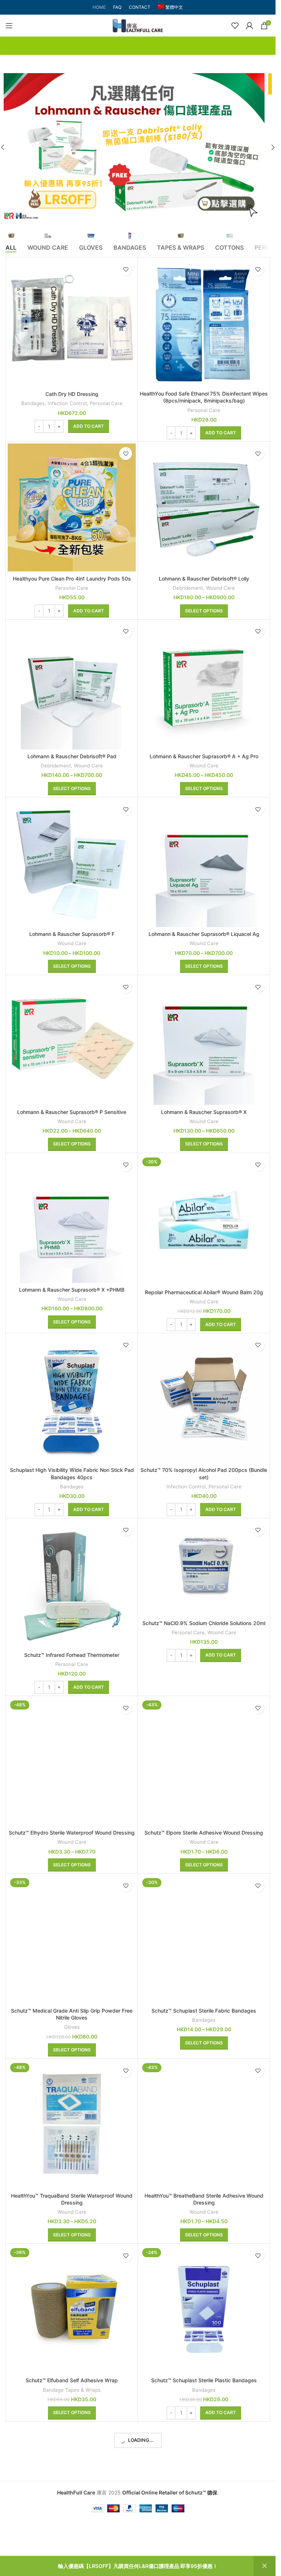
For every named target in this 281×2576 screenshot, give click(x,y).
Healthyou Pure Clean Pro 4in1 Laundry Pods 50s (72, 579)
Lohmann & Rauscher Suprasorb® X (204, 1112)
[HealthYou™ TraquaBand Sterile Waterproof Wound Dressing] (72, 2124)
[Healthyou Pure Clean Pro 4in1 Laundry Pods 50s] (72, 507)
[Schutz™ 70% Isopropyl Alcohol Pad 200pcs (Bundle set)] (204, 1399)
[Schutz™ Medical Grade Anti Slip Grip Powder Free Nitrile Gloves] (72, 1939)
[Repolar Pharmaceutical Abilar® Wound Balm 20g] (204, 1220)
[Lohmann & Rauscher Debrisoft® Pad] (72, 685)
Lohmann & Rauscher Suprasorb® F (72, 934)
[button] (273, 147)
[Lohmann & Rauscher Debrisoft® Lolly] (204, 507)
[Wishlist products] (235, 26)
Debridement (188, 588)
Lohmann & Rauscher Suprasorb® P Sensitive (72, 1112)
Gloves (72, 2027)
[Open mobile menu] (9, 26)
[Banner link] (138, 147)
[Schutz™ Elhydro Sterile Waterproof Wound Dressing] (72, 1762)
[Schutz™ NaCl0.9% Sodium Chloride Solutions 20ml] (204, 1568)
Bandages (33, 403)
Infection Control (67, 403)
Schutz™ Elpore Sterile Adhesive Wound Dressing (204, 1833)
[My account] (250, 26)
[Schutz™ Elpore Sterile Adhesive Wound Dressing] (204, 1762)
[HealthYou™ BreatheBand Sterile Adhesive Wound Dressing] (204, 2124)
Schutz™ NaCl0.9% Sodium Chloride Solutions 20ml (204, 1623)
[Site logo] (138, 25)
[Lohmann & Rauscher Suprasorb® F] (72, 863)
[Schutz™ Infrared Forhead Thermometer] (72, 1584)
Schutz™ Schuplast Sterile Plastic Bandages (204, 2380)
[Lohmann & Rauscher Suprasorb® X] (204, 1041)
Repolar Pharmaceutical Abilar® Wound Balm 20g (204, 1292)
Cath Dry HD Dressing (72, 394)
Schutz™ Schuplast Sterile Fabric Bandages (204, 2011)
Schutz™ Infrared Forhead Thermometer (72, 1655)
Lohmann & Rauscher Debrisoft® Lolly (204, 579)
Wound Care (220, 588)
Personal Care (106, 403)
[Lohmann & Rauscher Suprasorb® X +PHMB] (72, 1219)
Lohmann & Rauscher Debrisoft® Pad (72, 756)
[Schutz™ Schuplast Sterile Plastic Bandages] (204, 2309)
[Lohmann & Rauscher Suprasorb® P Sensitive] (72, 1041)
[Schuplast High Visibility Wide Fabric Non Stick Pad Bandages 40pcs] (72, 1399)
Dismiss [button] (265, 2566)
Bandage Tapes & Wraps (72, 2390)
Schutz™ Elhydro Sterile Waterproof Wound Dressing (72, 1833)
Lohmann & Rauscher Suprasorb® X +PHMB (72, 1290)
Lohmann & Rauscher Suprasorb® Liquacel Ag (204, 934)
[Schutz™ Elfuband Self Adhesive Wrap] (72, 2309)
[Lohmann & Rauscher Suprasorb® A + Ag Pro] (204, 685)
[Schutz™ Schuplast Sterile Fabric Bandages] (204, 1939)
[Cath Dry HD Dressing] (72, 323)
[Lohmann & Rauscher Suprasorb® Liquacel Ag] (204, 863)
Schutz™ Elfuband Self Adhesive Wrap (72, 2380)
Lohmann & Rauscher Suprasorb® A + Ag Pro (204, 756)
